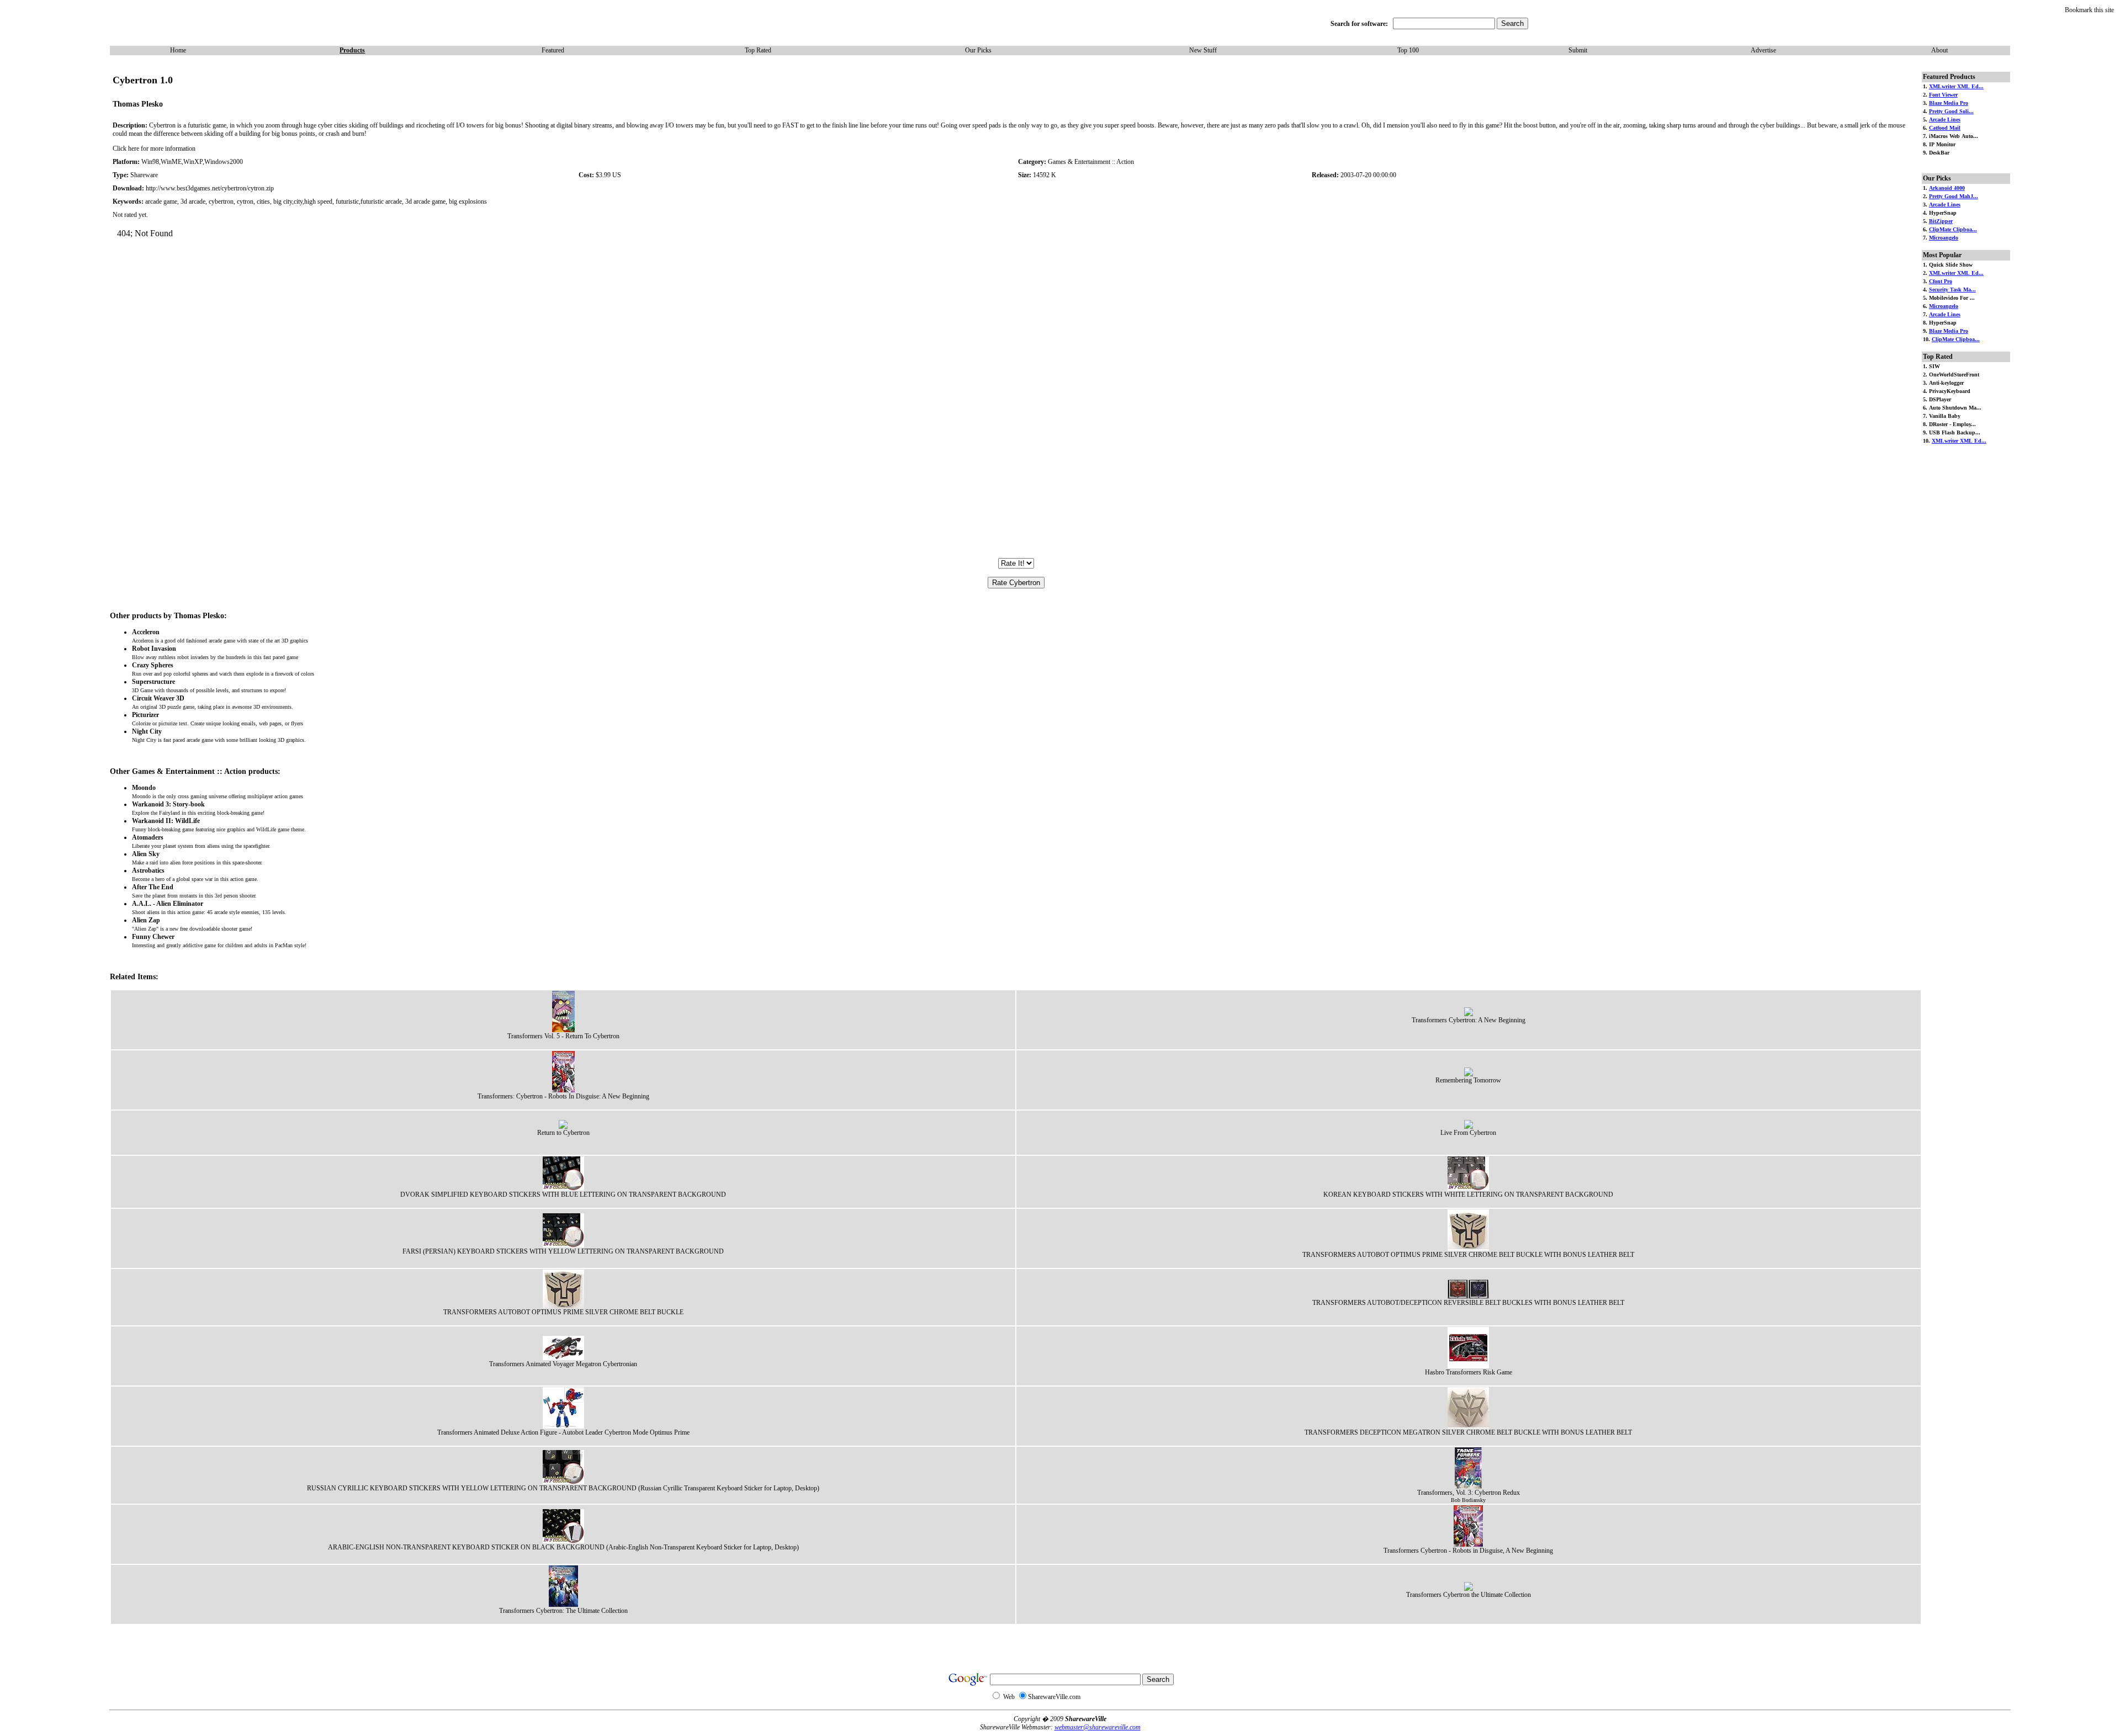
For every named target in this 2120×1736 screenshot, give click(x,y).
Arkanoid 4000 (1947, 188)
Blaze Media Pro (1949, 103)
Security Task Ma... (1952, 290)
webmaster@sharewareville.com (1098, 1727)
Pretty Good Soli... (1951, 111)
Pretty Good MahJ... (1954, 196)
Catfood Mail (1945, 128)
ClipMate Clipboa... (1953, 229)
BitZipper (1941, 221)
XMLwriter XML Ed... (1956, 86)
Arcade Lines (1945, 120)
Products (352, 50)
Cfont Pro (1941, 281)
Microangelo (1944, 238)
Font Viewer (1943, 95)
